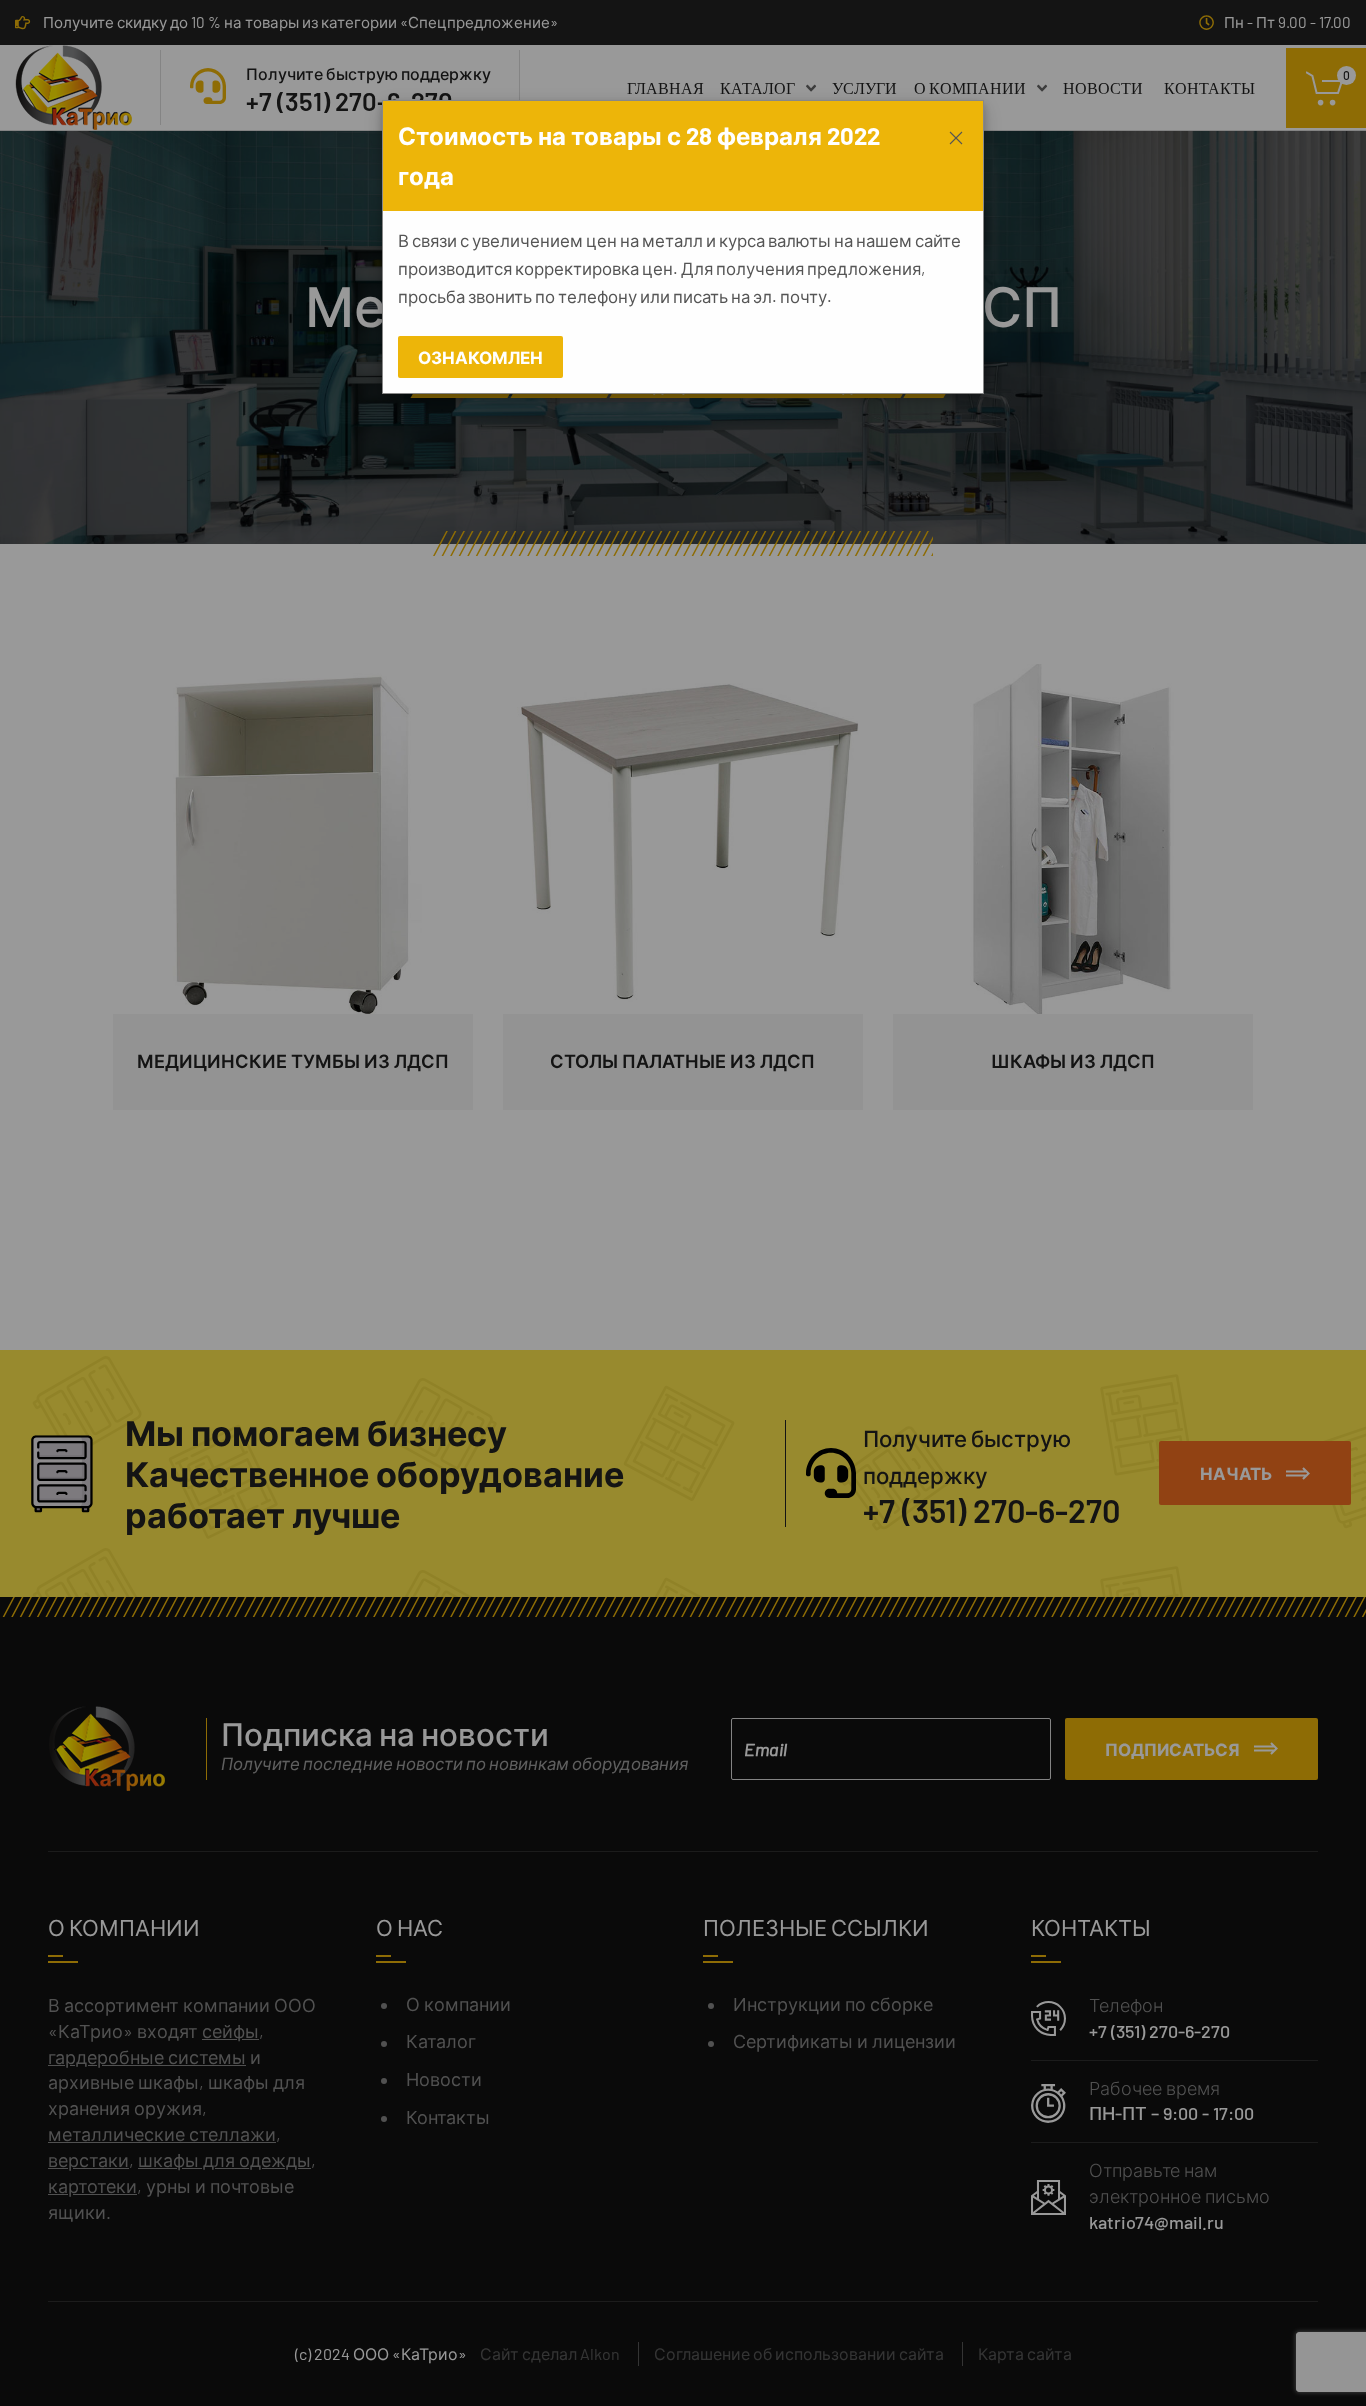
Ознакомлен (480, 357)
